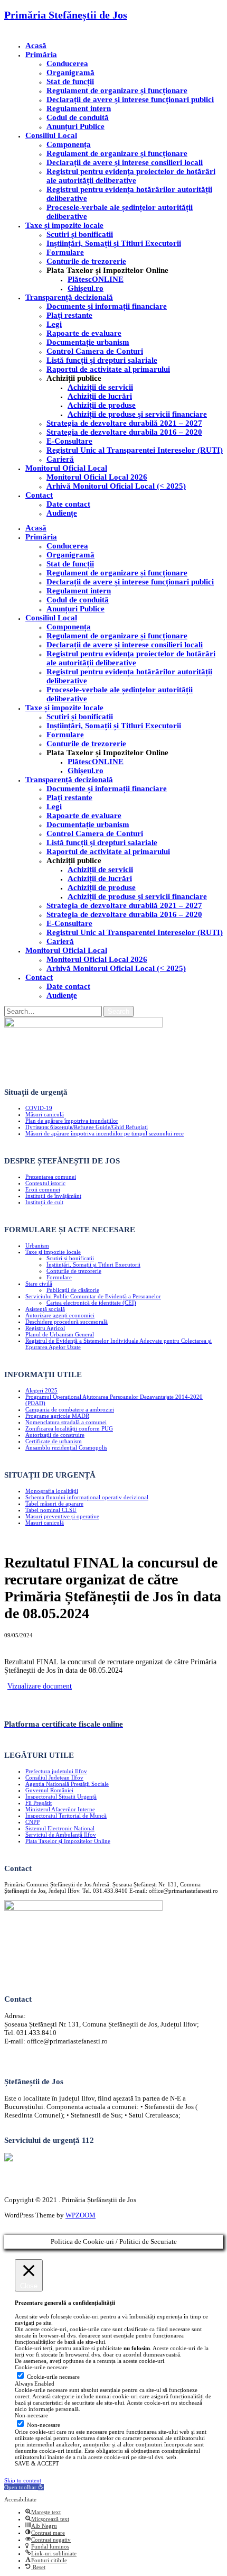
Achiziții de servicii (100, 387)
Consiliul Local (51, 135)
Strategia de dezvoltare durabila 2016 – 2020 (124, 432)
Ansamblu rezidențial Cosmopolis (66, 1447)
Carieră (60, 459)
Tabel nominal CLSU (51, 1510)
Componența (69, 144)
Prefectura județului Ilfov (56, 1771)
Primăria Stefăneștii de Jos (66, 15)
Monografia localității (52, 1491)
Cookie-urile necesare (53, 2377)
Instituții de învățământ (53, 1196)
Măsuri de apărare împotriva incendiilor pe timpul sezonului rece (105, 1133)
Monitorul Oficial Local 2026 (97, 477)
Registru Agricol (45, 1328)
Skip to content (23, 2480)
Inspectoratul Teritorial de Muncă (66, 1816)
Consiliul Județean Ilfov (54, 1777)
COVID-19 (39, 1108)
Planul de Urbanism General (60, 1334)
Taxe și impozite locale (64, 225)
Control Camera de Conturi (95, 351)
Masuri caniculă (45, 1523)
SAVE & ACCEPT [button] (37, 2463)
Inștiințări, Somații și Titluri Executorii (114, 243)
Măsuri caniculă (45, 1114)
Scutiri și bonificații (70, 1258)
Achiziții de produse (102, 405)
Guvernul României (49, 1790)
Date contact (68, 504)
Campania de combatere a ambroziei (70, 1409)
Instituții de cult (44, 1202)
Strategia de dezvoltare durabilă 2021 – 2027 (124, 423)
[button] (24, 2487)
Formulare (65, 252)
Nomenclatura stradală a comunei (66, 1422)
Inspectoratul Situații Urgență (61, 1796)
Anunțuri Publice (75, 126)
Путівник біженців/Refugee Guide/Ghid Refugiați (87, 1127)
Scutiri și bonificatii (80, 234)
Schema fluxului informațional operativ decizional (87, 1497)
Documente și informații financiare (107, 306)
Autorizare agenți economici (60, 1315)
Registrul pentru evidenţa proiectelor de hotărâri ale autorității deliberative (131, 176)
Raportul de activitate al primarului (108, 369)
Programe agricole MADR (57, 1416)
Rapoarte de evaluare (84, 333)
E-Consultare (69, 441)
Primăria (41, 54)
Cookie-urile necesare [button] (41, 2367)
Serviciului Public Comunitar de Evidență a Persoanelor (93, 1296)
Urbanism (37, 1245)
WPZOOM (81, 2215)
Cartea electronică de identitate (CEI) (91, 1303)
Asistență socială (45, 1309)
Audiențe (62, 513)
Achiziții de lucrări (100, 396)
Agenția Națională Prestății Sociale (67, 1784)
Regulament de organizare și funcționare (117, 90)
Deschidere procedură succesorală (67, 1322)
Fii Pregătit (39, 1803)
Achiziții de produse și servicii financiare (137, 414)
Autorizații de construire (55, 1435)
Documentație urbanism (88, 342)
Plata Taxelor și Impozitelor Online (68, 1841)
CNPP (32, 1822)
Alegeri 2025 (41, 1390)
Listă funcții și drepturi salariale (102, 360)
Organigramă (70, 72)
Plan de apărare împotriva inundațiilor (72, 1121)
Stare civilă (39, 1284)
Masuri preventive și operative (62, 1516)
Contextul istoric (45, 1183)
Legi (54, 324)
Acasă (36, 45)
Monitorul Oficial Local (66, 468)
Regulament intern (79, 108)
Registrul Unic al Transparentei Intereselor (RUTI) (135, 450)
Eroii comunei (43, 1189)
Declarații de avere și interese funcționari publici (130, 99)
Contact (39, 495)
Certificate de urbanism (54, 1441)
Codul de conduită (78, 117)
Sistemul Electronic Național (60, 1828)
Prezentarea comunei (51, 1177)
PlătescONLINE (96, 279)
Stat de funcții (70, 81)
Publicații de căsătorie (73, 1290)
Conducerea (67, 63)
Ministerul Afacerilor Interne (60, 1809)
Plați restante (69, 315)
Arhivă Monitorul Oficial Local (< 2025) (116, 486)
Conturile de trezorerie (86, 261)
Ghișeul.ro (86, 288)
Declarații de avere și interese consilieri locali (125, 162)
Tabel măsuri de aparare (54, 1504)
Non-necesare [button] (31, 2415)
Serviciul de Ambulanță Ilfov (61, 1835)
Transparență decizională (69, 297)
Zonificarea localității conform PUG (69, 1428)
